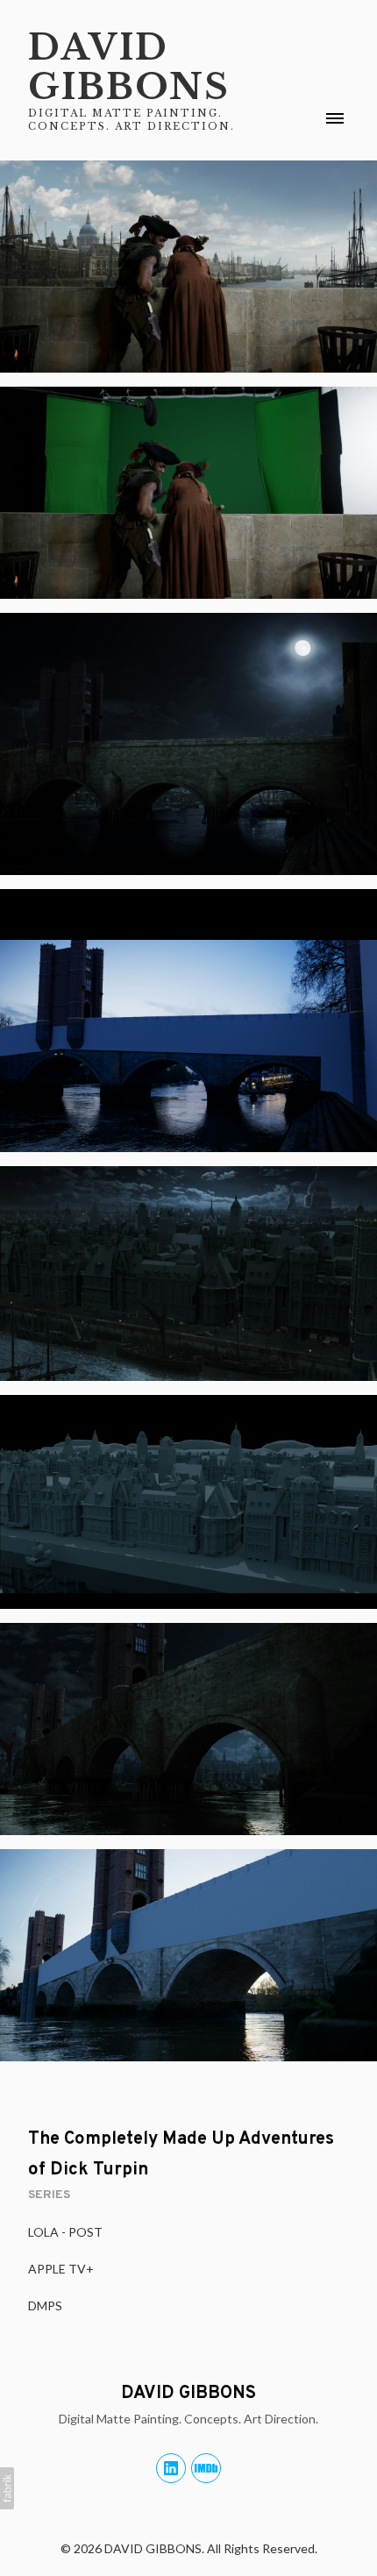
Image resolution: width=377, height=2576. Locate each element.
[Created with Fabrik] (7, 2488)
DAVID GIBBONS (188, 2394)
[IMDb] (206, 2468)
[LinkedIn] (171, 2468)
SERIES (49, 2195)
